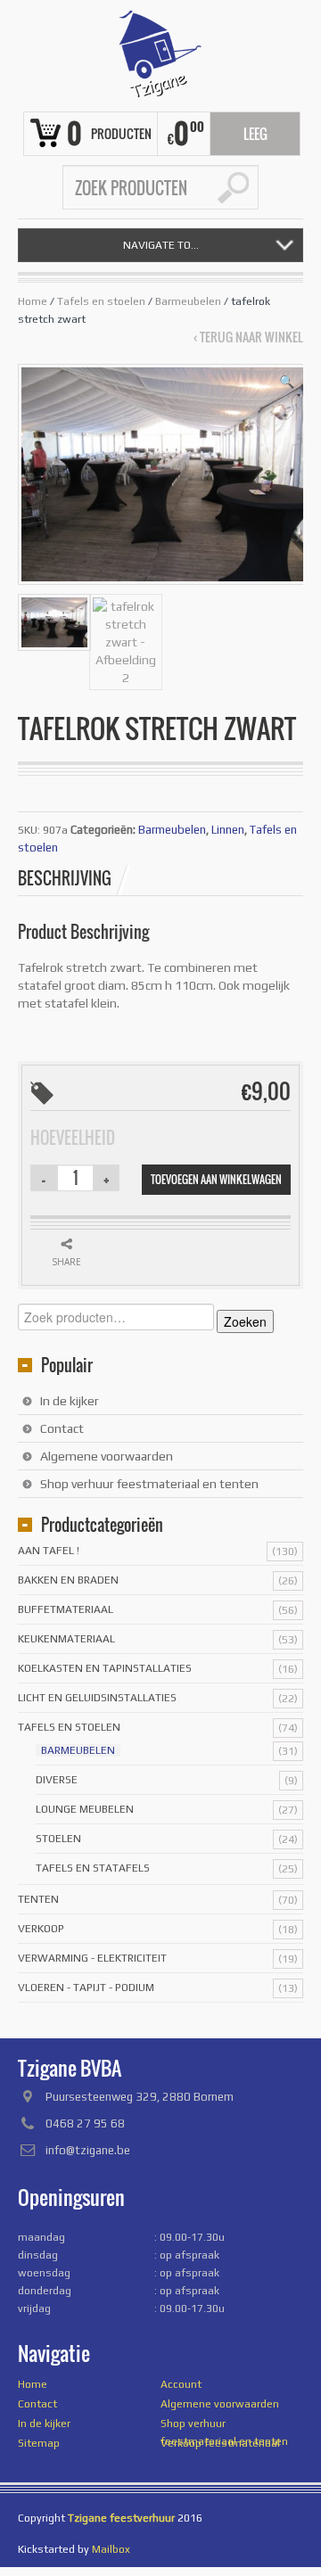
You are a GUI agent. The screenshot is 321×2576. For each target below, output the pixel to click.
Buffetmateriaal (66, 1609)
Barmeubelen (188, 301)
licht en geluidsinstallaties (97, 1698)
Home (33, 301)
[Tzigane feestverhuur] (160, 53)
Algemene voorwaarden (107, 1456)
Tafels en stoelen (101, 301)
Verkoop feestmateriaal (220, 2443)
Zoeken (245, 1321)
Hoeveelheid (73, 1138)
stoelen (58, 1839)
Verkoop (41, 1929)
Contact (62, 1428)
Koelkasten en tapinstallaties (105, 1668)
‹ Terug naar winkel (248, 337)
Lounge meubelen (85, 1809)
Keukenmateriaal (66, 1639)
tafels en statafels (93, 1868)
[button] (287, 382)
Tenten (38, 1899)
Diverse (57, 1780)
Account (181, 2384)
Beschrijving (65, 878)
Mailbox (111, 2549)
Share (66, 1262)
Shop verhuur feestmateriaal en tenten (149, 1484)
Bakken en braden (68, 1580)
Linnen (228, 830)
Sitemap (39, 2443)
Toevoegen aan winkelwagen (216, 1179)
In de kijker (70, 1401)
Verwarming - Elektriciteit (92, 1958)
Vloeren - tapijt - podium (86, 1988)
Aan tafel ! (49, 1551)
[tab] (74, 878)
